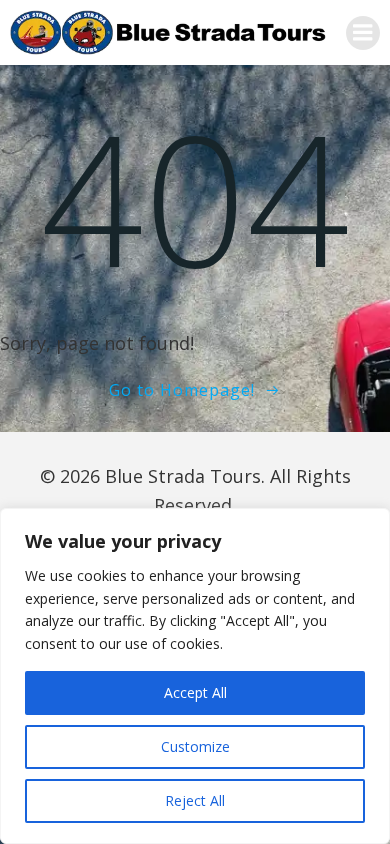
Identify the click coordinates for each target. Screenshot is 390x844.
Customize (195, 746)
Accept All (195, 692)
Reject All (195, 800)
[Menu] (363, 33)
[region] (195, 676)
